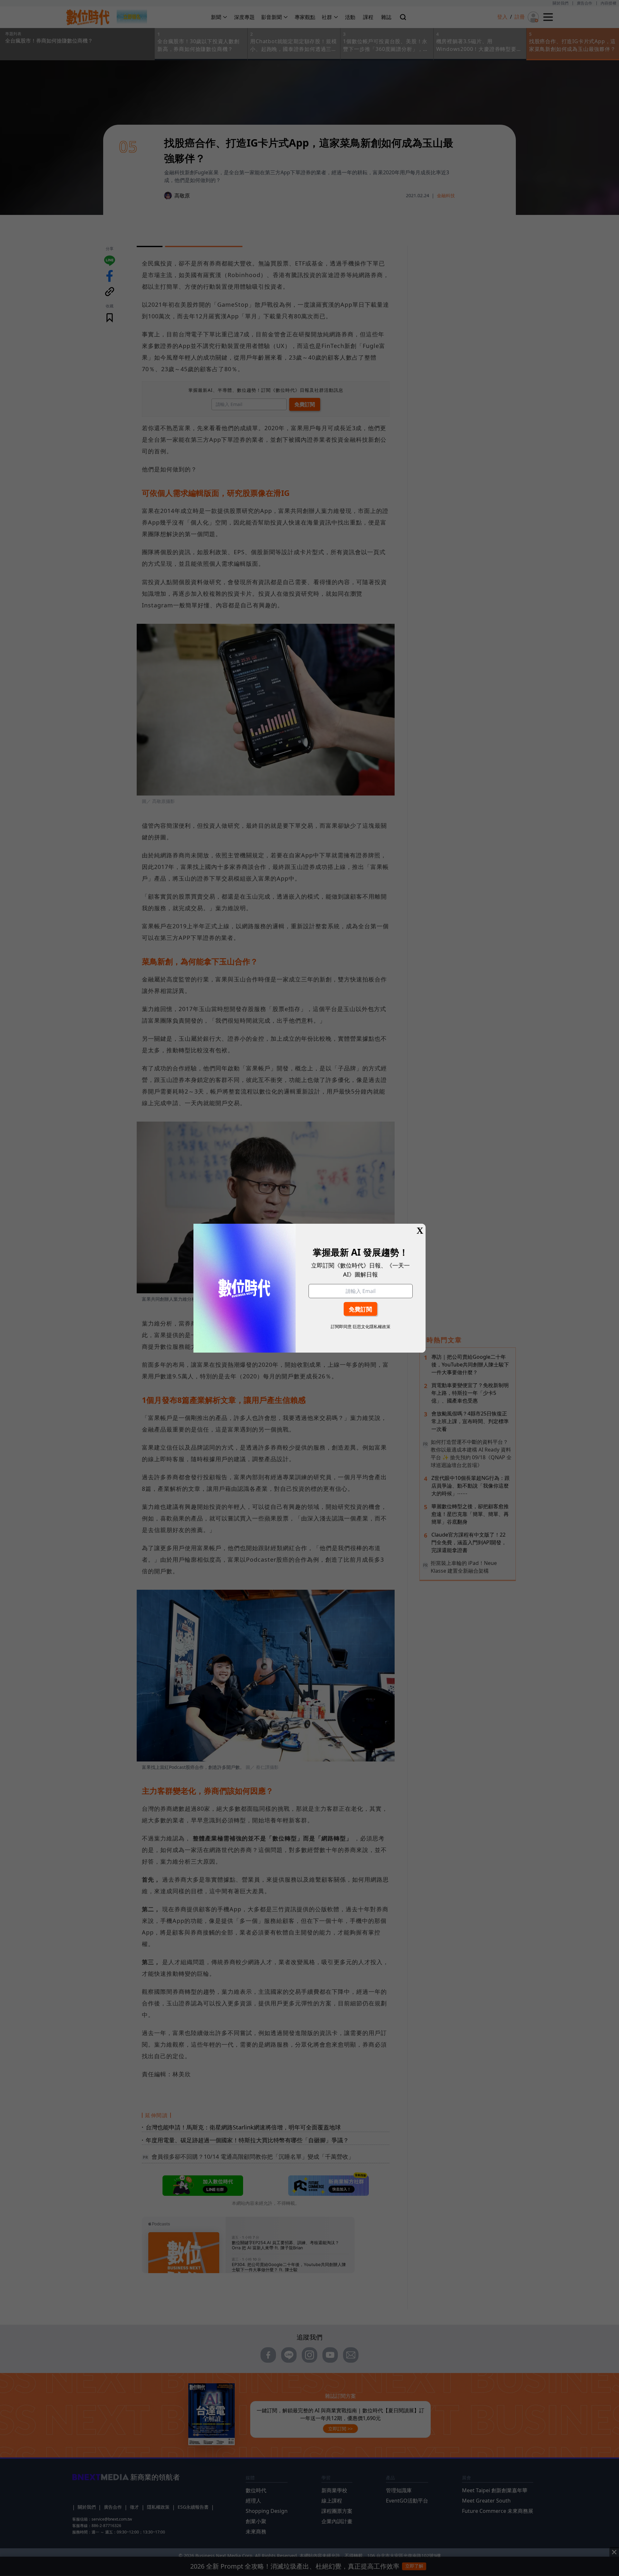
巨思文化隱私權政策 (372, 1327)
